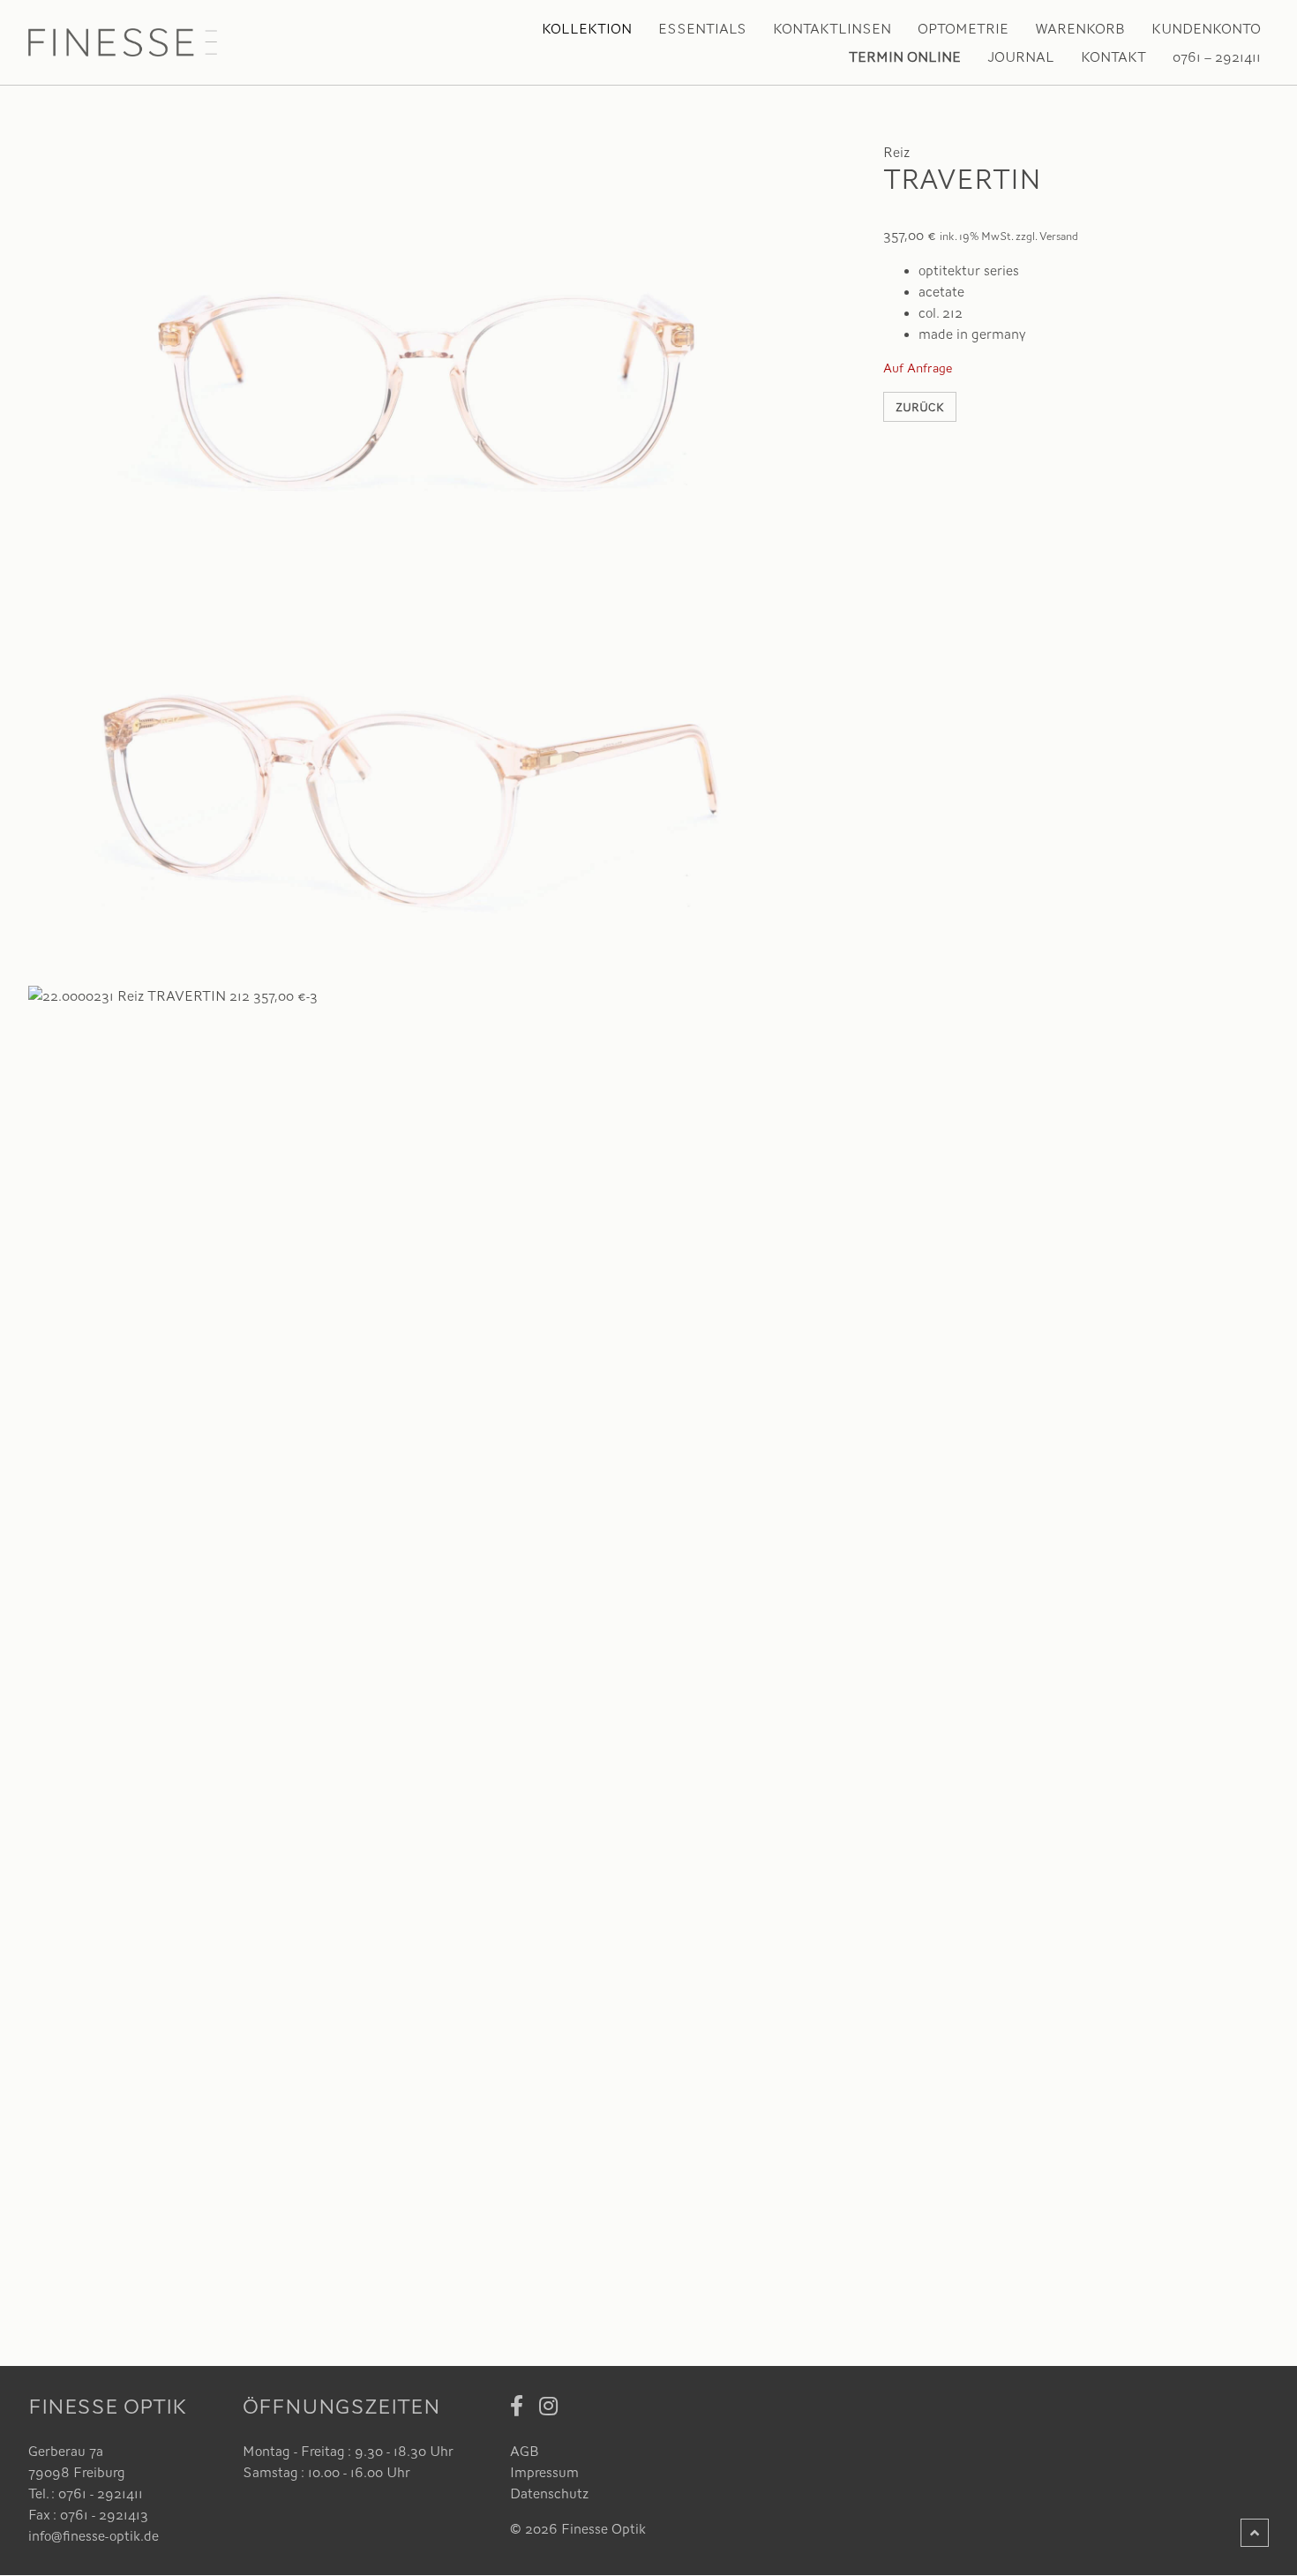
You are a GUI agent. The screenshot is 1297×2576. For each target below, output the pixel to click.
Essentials (702, 29)
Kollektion (587, 29)
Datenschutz (549, 2494)
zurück (920, 407)
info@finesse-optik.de (94, 2536)
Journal (1021, 57)
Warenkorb (1080, 29)
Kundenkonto (1206, 29)
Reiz (896, 153)
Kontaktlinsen (832, 29)
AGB (525, 2452)
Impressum (544, 2473)
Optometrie (963, 29)
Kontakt (1113, 57)
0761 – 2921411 (1217, 57)
